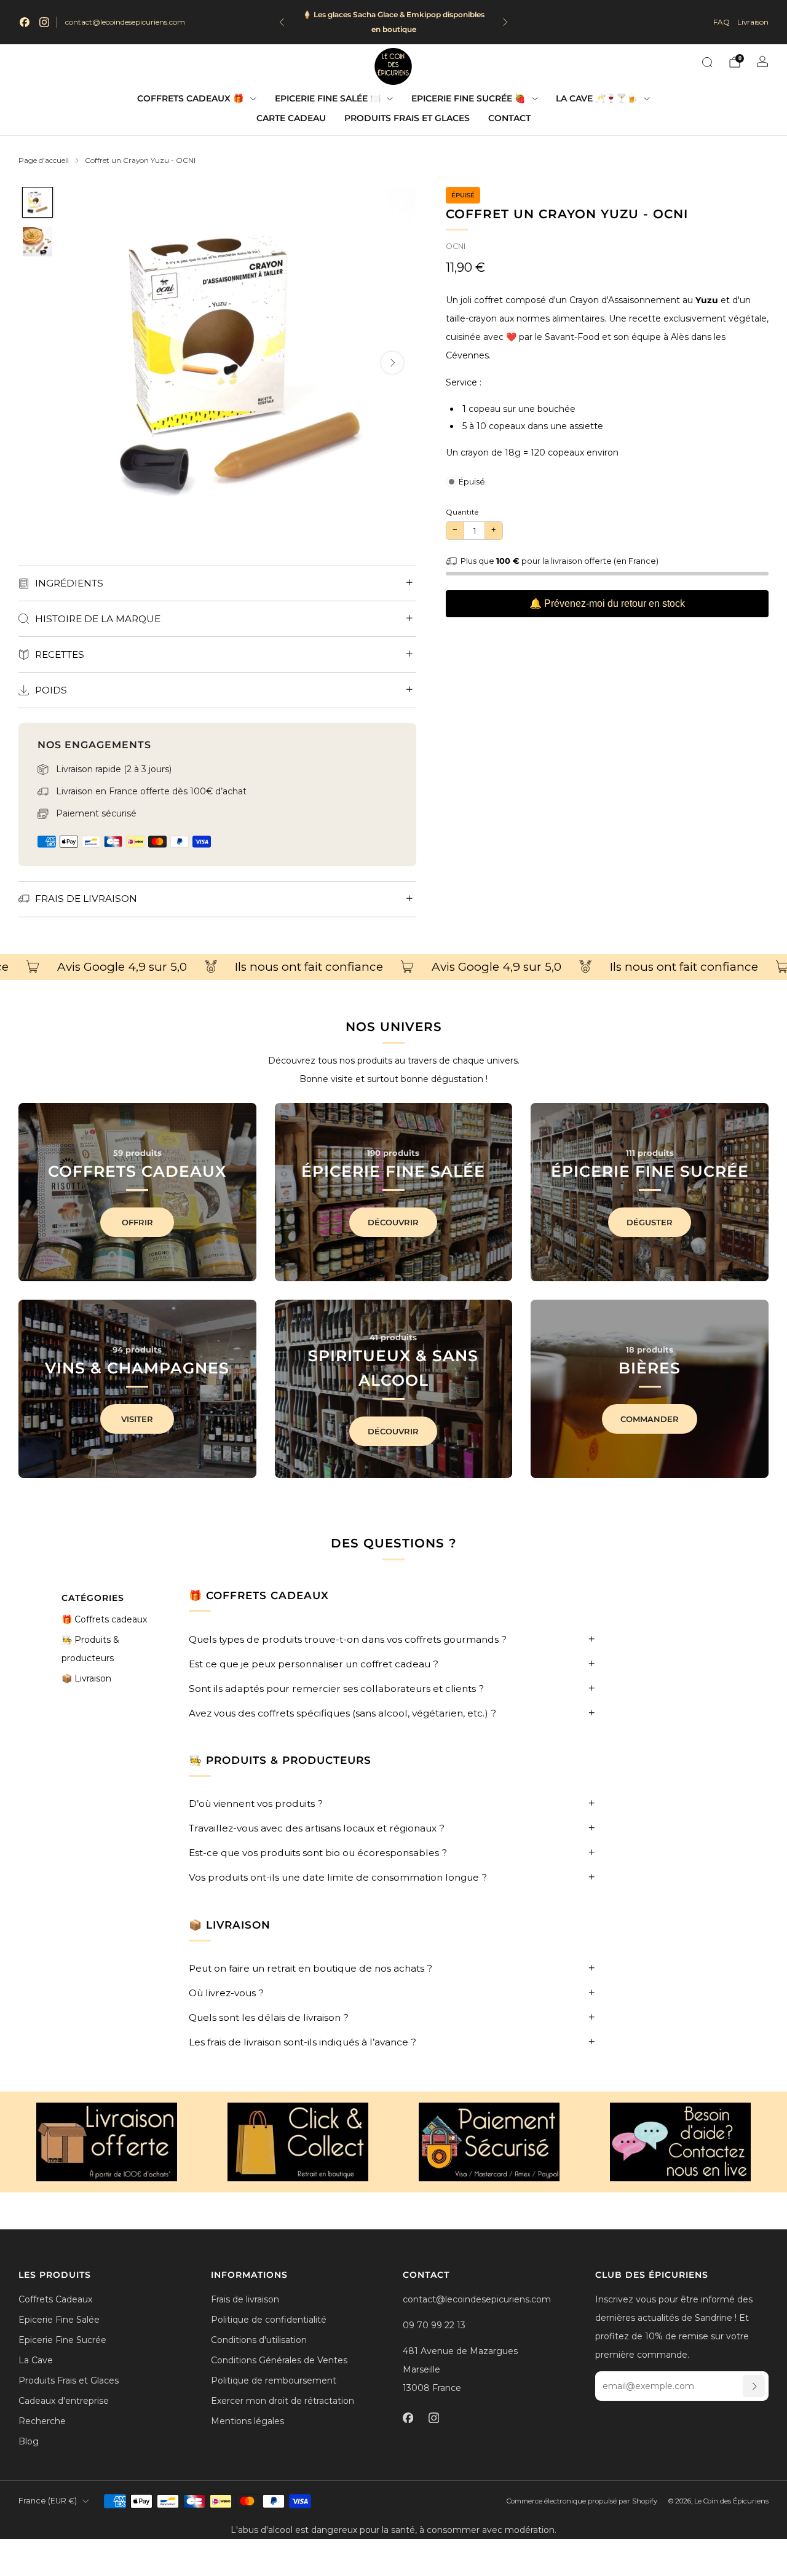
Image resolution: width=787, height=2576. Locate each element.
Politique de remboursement (274, 2380)
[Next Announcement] (505, 22)
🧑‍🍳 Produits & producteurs (90, 1649)
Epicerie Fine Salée (59, 2320)
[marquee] (393, 967)
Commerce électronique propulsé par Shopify (582, 2501)
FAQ (722, 22)
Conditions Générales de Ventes (279, 2360)
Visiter (137, 1419)
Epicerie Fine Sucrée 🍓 (468, 98)
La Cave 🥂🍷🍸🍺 (596, 98)
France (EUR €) (48, 2501)
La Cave (36, 2360)
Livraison (753, 22)
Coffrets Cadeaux (55, 2299)
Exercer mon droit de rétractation (283, 2401)
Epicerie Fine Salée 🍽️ (328, 98)
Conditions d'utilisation (259, 2340)
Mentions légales (247, 2421)
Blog (29, 2441)
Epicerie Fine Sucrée (62, 2340)
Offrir (137, 1222)
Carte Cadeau (291, 118)
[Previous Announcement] (282, 22)
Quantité (462, 512)
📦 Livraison (86, 1678)
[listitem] (394, 22)
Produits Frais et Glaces (407, 118)
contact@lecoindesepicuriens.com (125, 22)
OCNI (456, 246)
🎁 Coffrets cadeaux (104, 1619)
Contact (509, 118)
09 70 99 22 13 (434, 2325)
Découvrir (393, 1222)
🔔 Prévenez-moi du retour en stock (607, 603)
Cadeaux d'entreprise (64, 2401)
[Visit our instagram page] (44, 22)
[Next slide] (392, 363)
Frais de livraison (245, 2299)
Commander (650, 1419)
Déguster (650, 1222)
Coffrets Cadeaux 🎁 (190, 98)
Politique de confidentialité (269, 2320)
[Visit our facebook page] (25, 22)
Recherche (42, 2421)
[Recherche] (707, 62)
